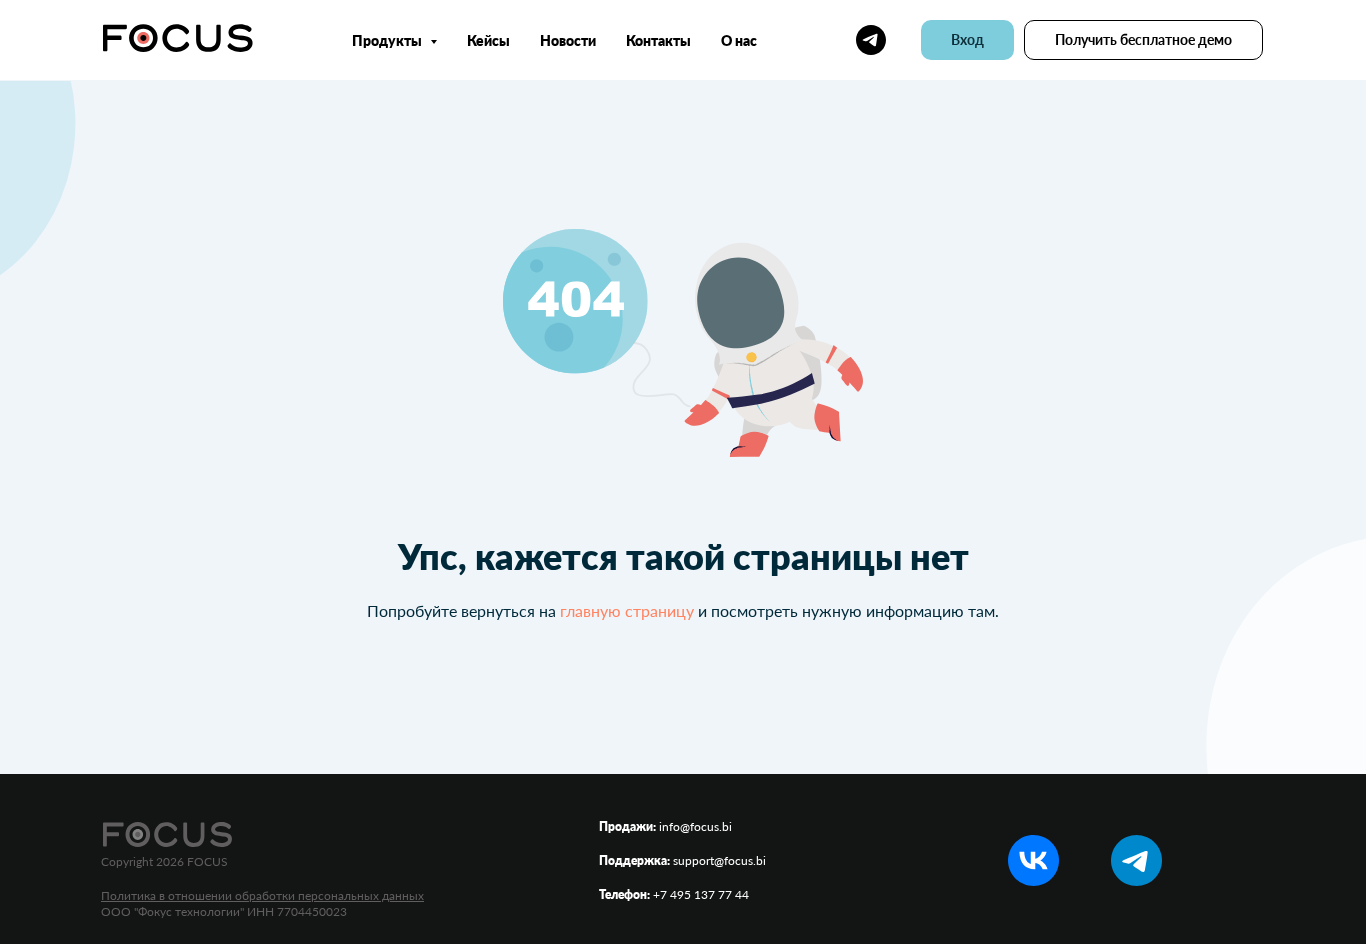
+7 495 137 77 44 (701, 894)
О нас (739, 40)
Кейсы (488, 40)
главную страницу (627, 610)
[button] (1143, 40)
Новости (568, 40)
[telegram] (871, 40)
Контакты (658, 40)
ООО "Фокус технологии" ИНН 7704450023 (224, 911)
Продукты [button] (388, 40)
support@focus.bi (719, 860)
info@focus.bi (695, 826)
